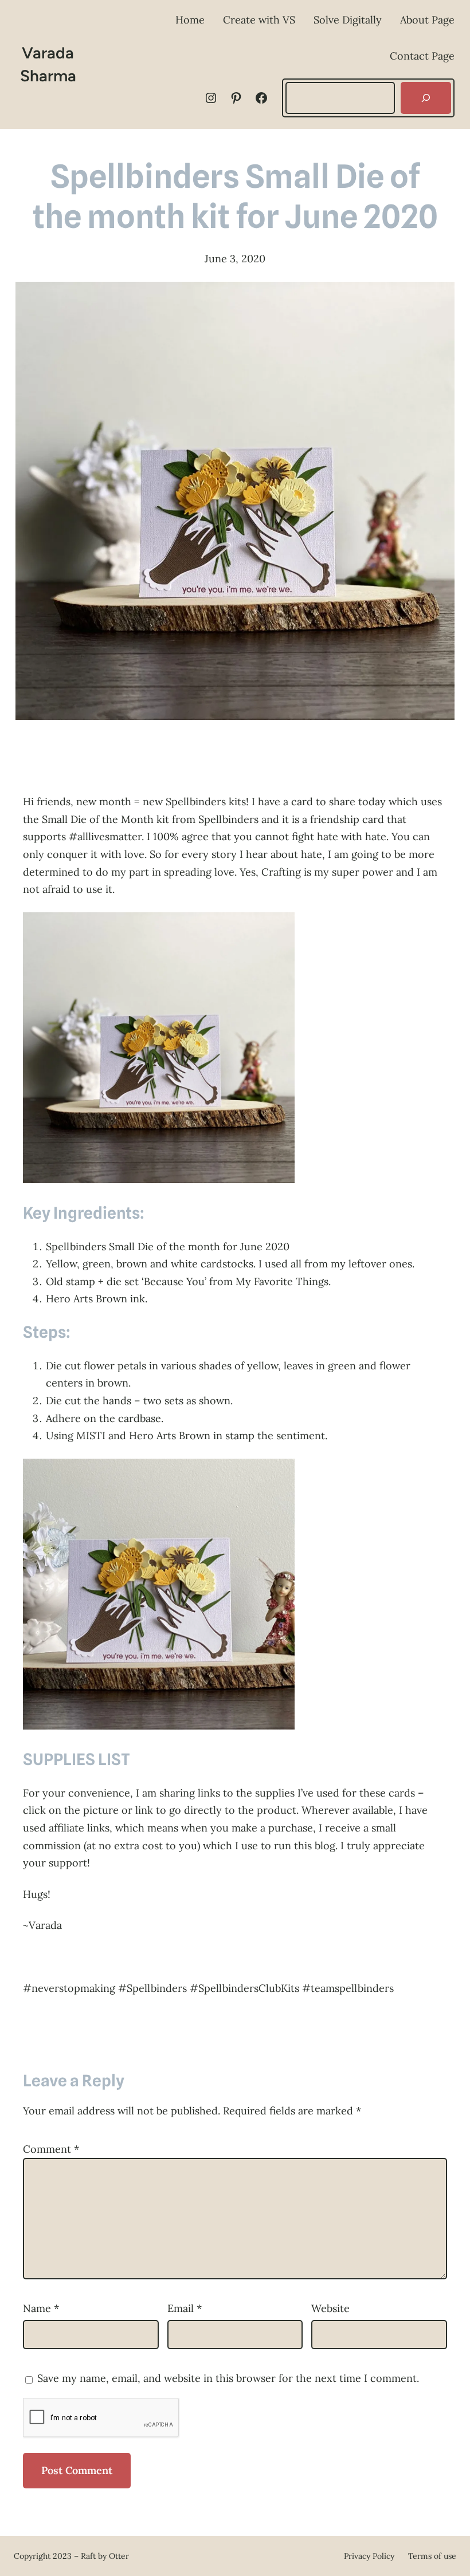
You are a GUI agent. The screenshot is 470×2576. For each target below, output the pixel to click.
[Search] (426, 98)
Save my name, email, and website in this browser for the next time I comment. (228, 2378)
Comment (51, 2149)
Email (185, 2308)
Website (330, 2308)
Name (41, 2308)
